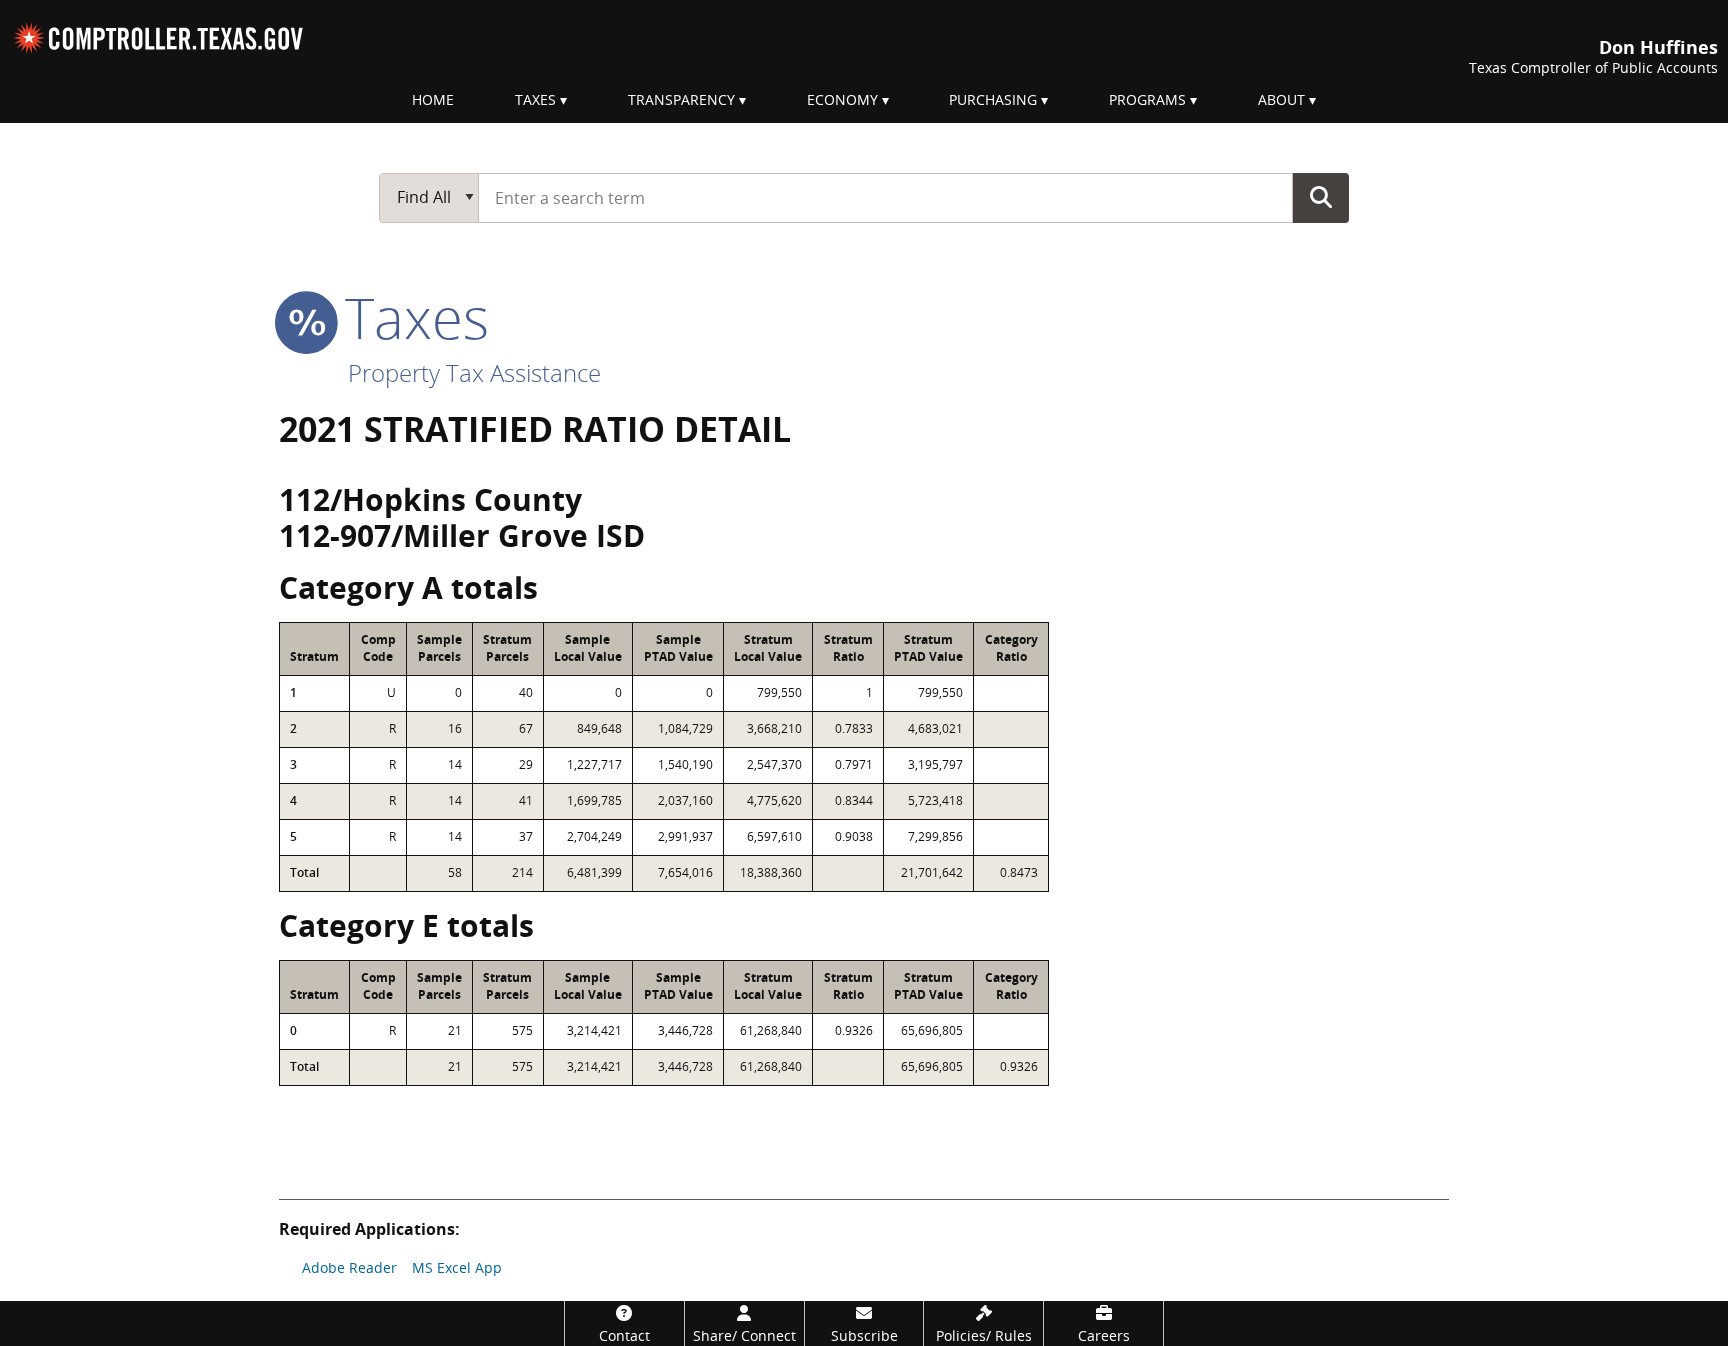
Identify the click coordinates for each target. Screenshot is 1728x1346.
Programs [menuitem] (1147, 99)
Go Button (1321, 197)
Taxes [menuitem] (535, 99)
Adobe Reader (349, 1267)
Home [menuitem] (433, 99)
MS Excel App (457, 1267)
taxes (409, 317)
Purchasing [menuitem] (993, 99)
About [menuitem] (1281, 99)
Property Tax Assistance (474, 372)
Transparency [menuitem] (681, 99)
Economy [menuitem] (842, 99)
